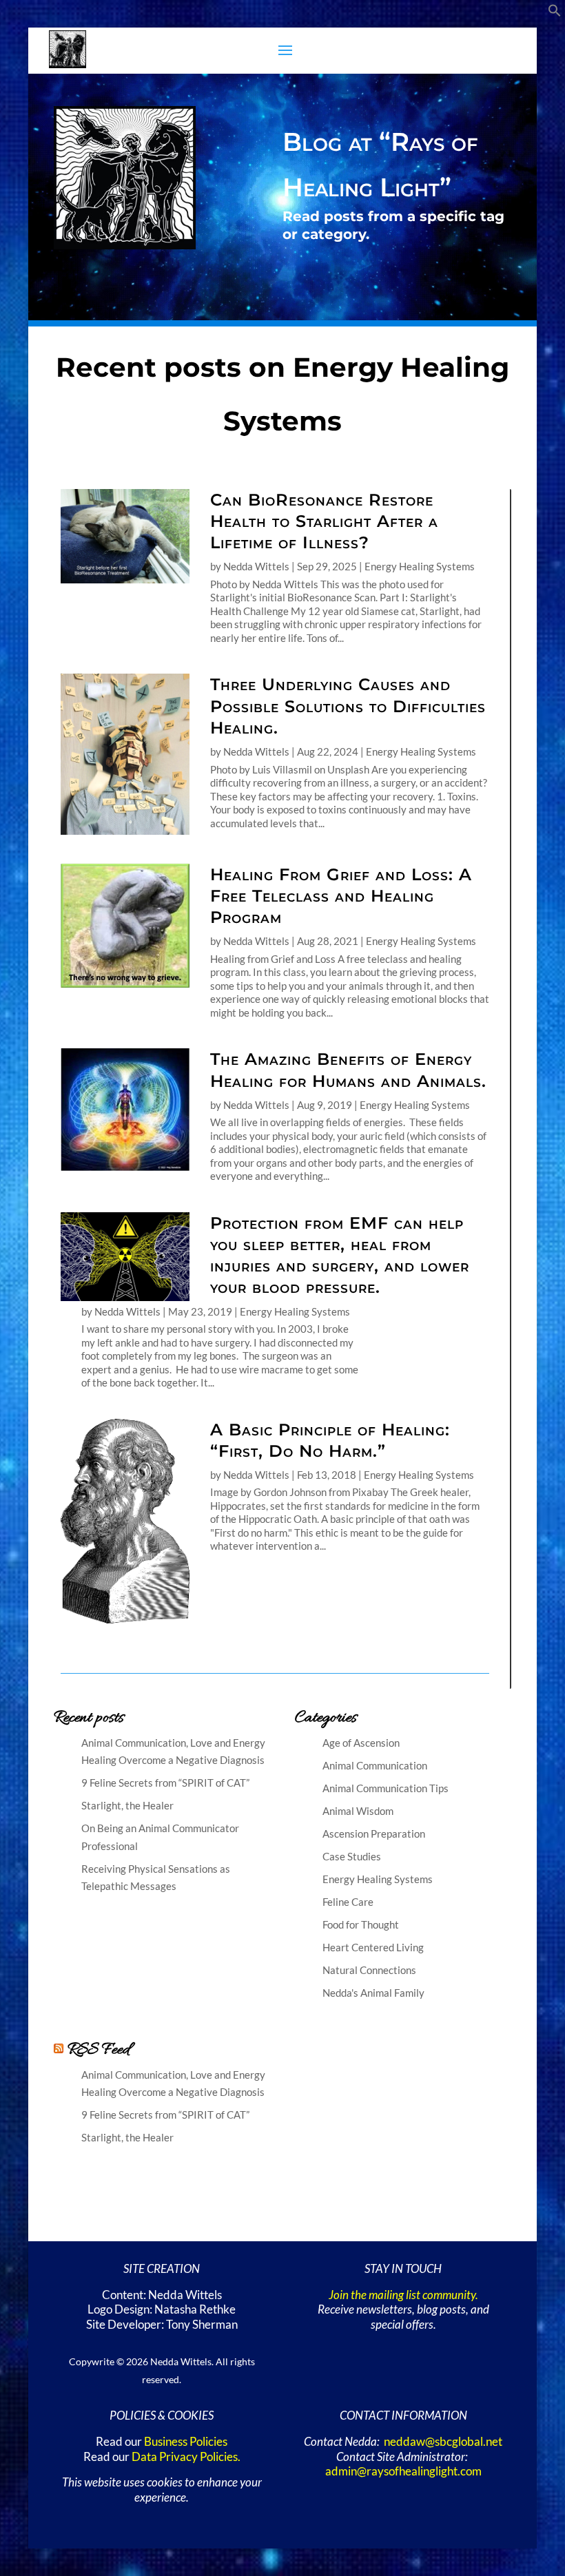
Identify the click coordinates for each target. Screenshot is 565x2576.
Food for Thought (361, 1924)
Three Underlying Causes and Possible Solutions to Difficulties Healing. (348, 706)
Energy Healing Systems (420, 566)
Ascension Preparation (374, 1834)
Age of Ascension (361, 1743)
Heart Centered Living (373, 1947)
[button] (555, 13)
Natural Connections (369, 1970)
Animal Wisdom (358, 1811)
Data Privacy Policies (185, 2457)
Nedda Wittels (256, 566)
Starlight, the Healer (127, 1805)
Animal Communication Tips (386, 1788)
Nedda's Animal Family (373, 1993)
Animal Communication (375, 1765)
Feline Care (348, 1902)
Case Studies (352, 1856)
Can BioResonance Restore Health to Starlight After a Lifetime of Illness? (324, 521)
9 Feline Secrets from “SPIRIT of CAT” (165, 1783)
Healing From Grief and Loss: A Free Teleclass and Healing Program (341, 896)
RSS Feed (99, 2050)
